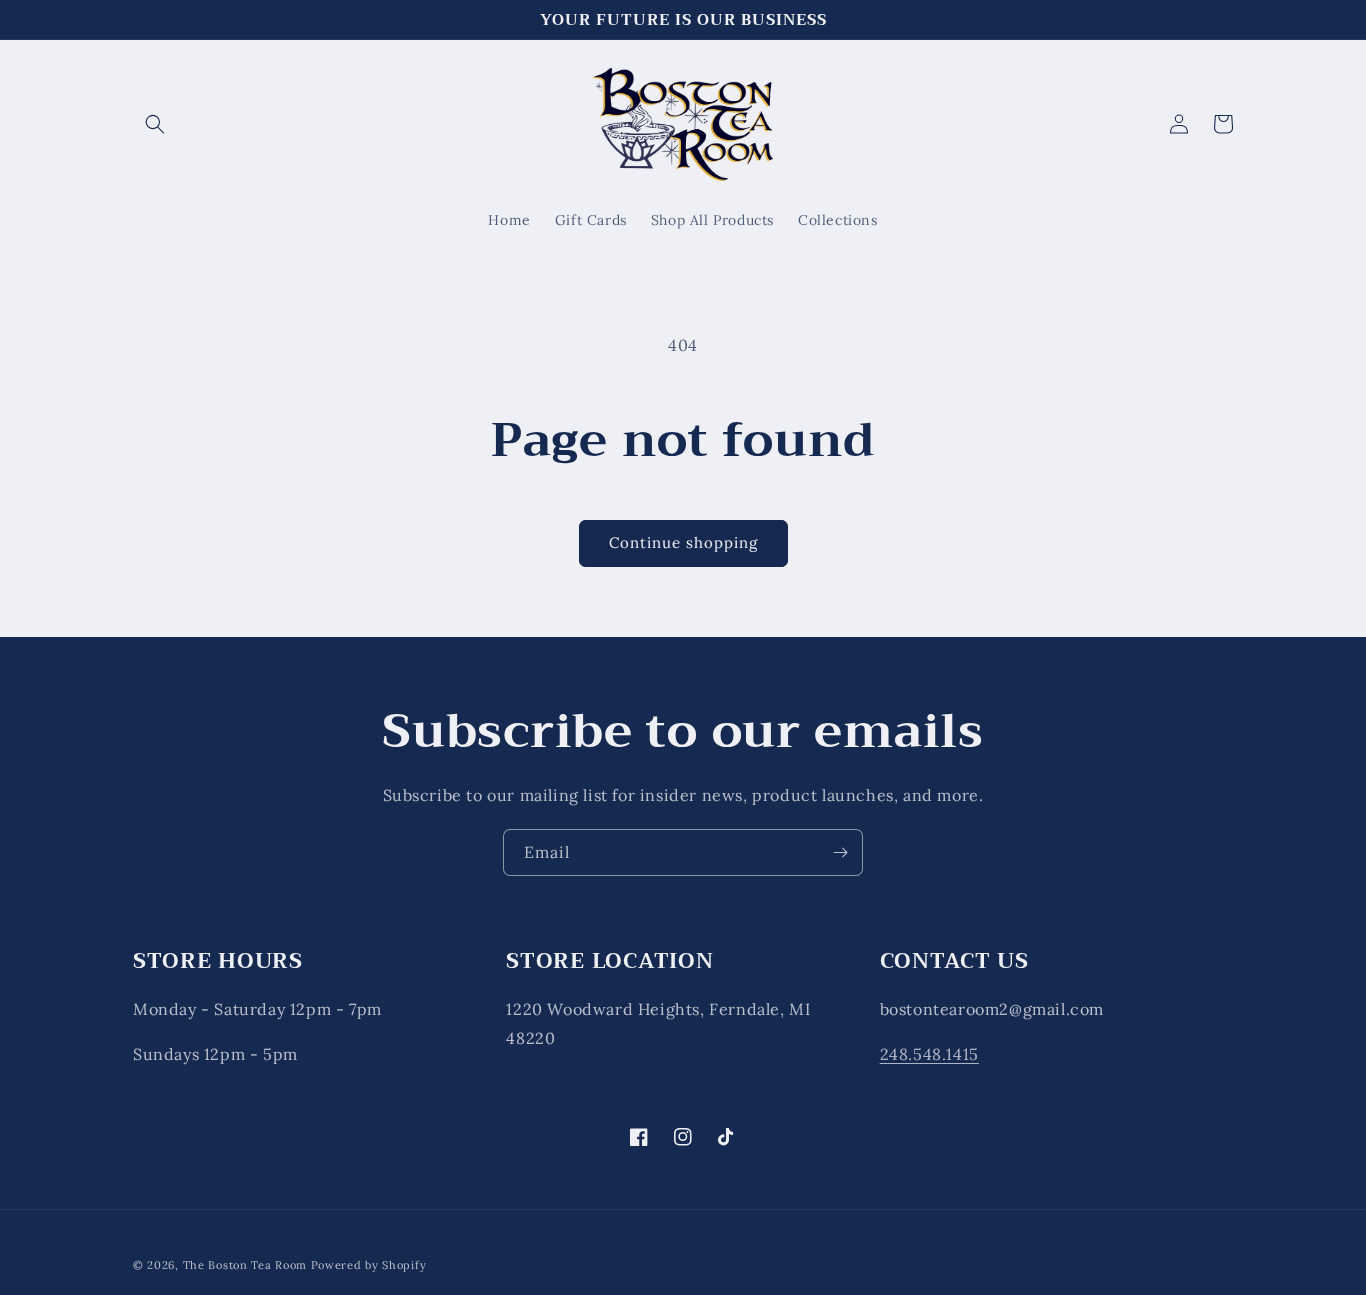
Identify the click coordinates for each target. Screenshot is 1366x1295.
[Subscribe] (840, 852)
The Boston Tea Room (245, 1265)
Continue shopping (683, 542)
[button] (155, 124)
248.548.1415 (929, 1054)
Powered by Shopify (369, 1265)
